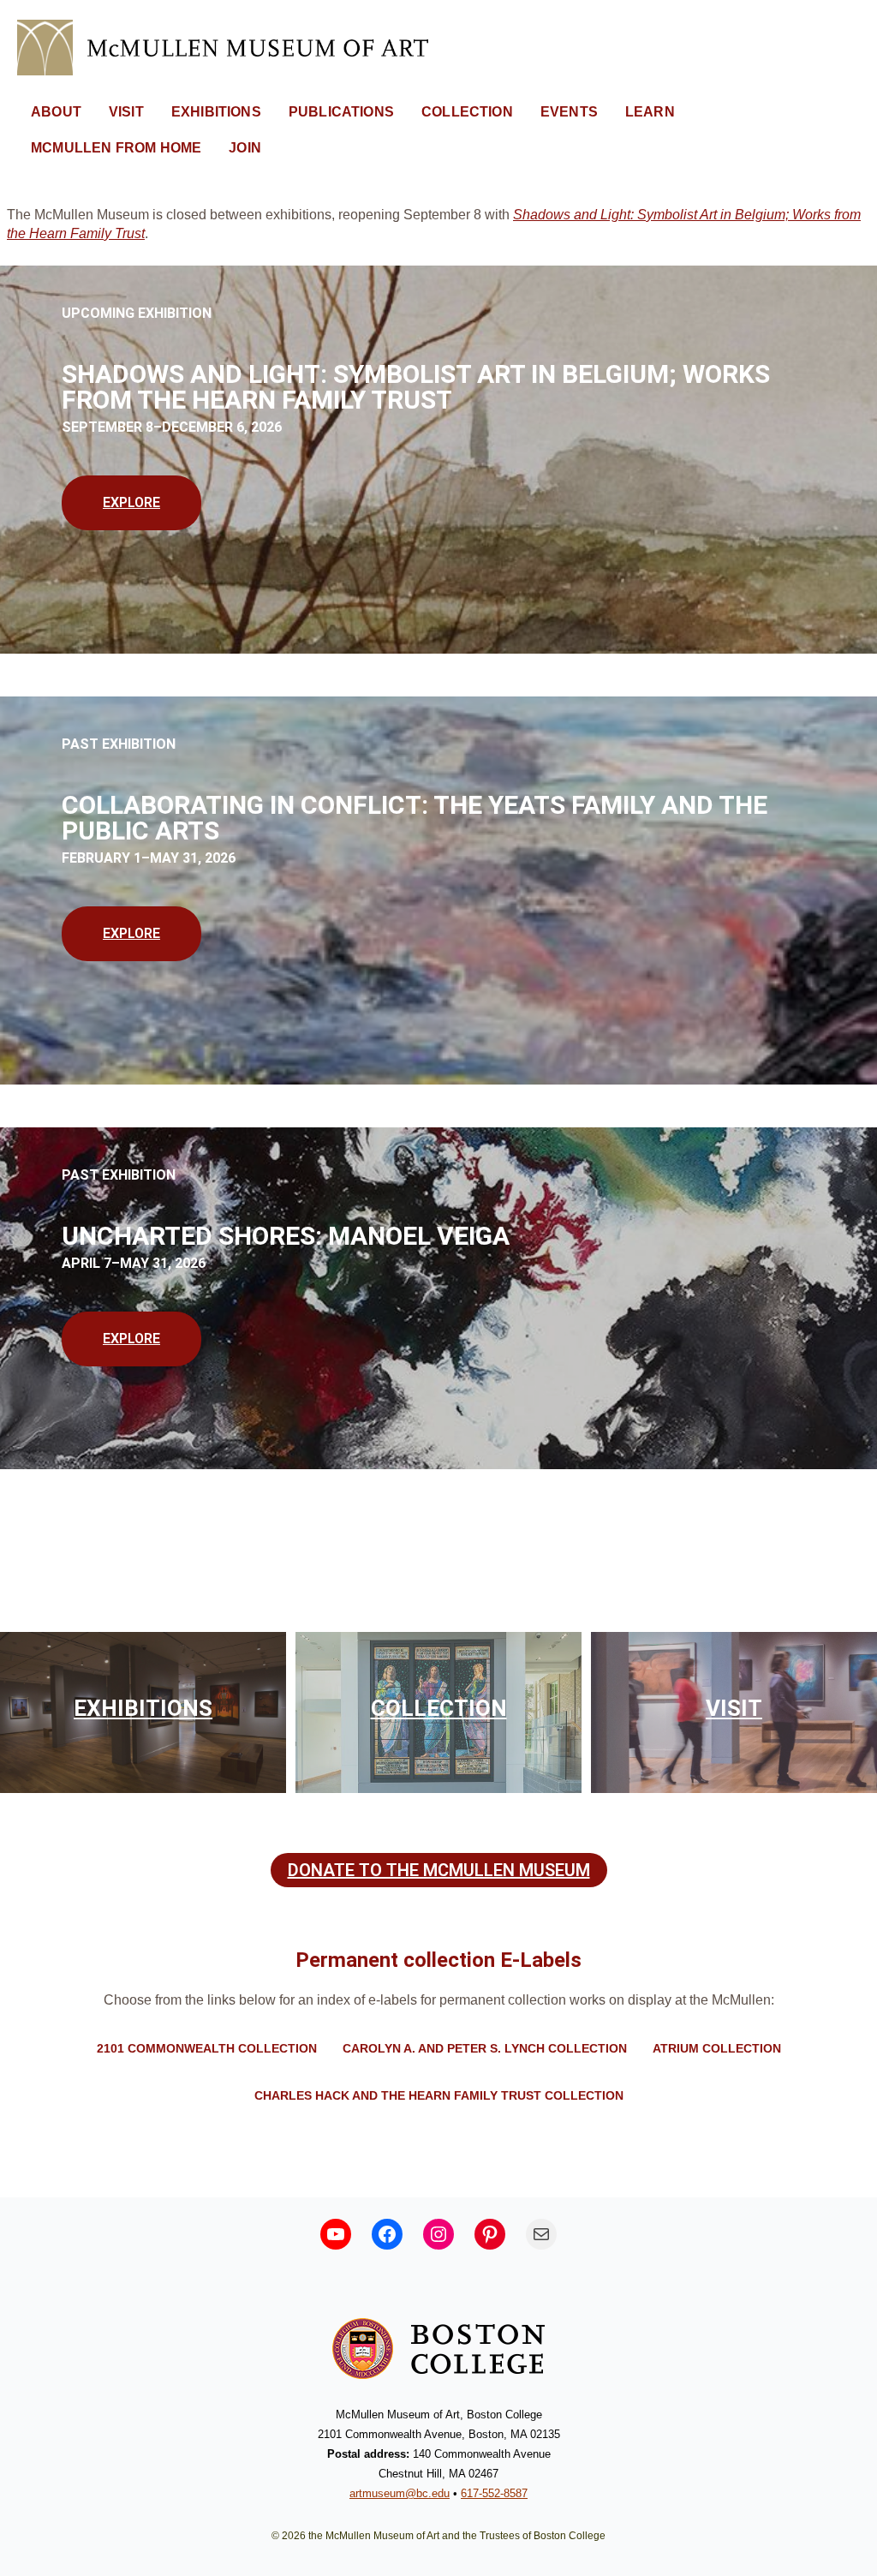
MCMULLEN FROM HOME (116, 148)
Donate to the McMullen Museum (439, 1870)
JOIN (245, 148)
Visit (734, 1708)
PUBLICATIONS (341, 112)
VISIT (126, 112)
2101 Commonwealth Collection (207, 2048)
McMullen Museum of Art (188, 48)
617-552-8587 (494, 2493)
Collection (439, 1708)
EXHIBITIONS (216, 112)
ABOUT (56, 112)
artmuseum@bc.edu (400, 2493)
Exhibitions (143, 1708)
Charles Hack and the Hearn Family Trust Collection (439, 2095)
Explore (131, 502)
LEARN (650, 112)
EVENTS (569, 112)
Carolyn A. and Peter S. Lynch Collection (485, 2048)
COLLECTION (467, 112)
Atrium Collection (717, 2048)
